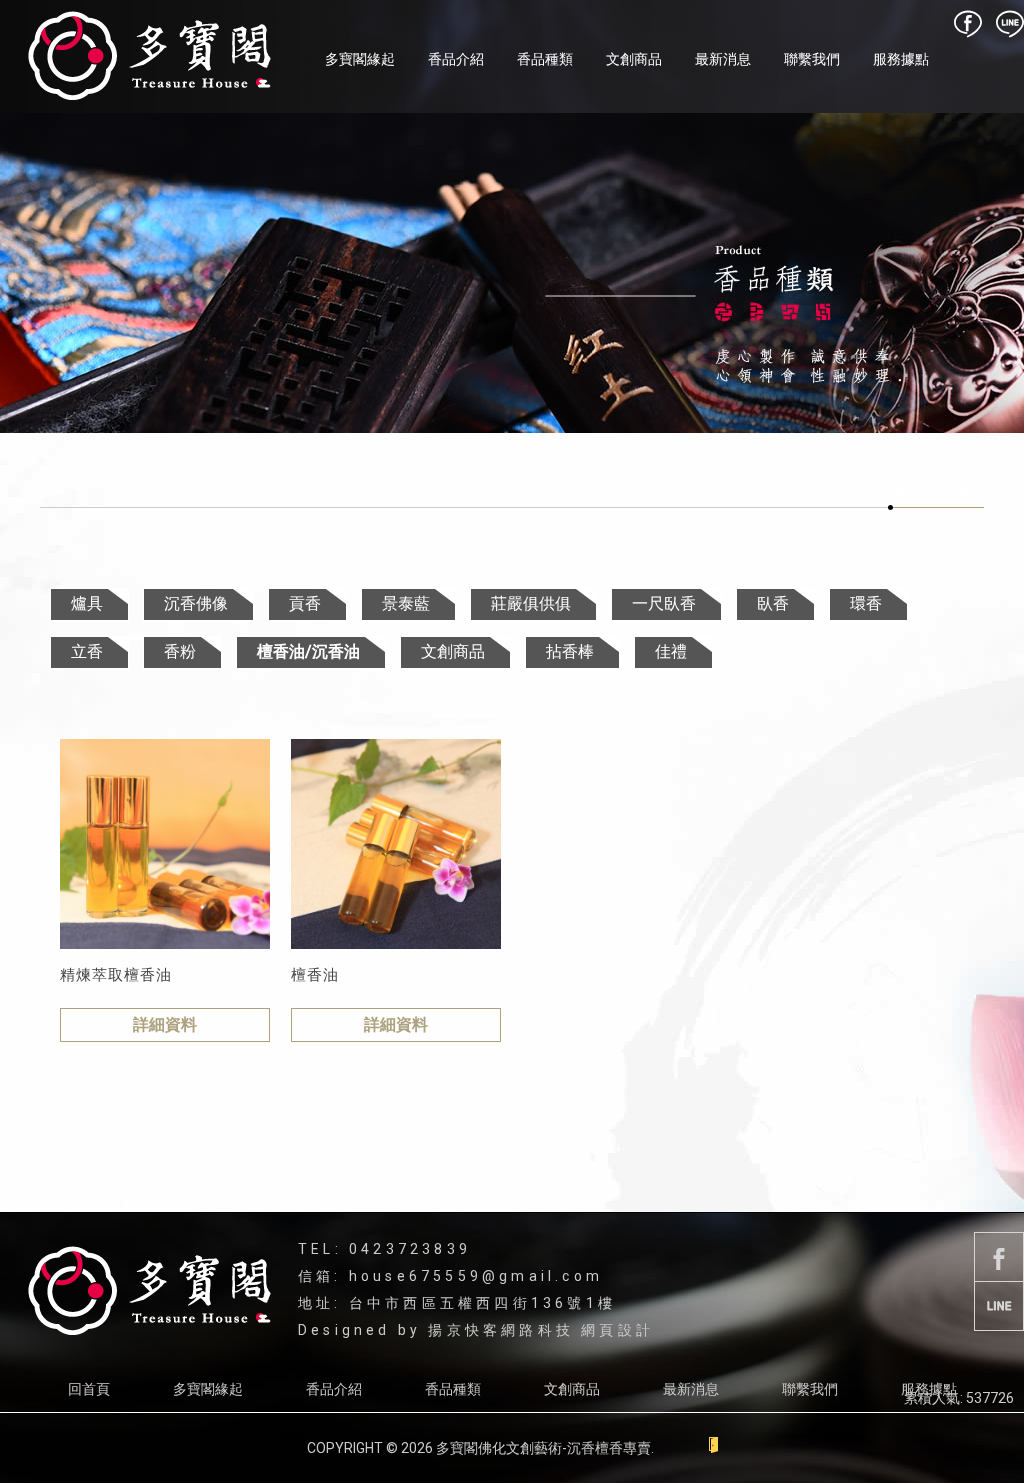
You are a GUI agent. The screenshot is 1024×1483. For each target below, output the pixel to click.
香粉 (180, 651)
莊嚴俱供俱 (531, 603)
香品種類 (545, 59)
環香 (866, 603)
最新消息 (723, 59)
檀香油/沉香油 (308, 651)
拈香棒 (570, 651)
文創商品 (634, 59)
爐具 (87, 603)
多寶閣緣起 (360, 59)
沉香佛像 (196, 603)
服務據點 (901, 59)
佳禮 (671, 651)
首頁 (906, 494)
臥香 (773, 603)
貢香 (305, 603)
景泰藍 (406, 603)
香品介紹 (456, 59)
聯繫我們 (812, 59)
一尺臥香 (664, 603)
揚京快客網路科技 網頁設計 (541, 1330)
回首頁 (89, 1389)
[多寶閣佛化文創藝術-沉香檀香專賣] (149, 57)
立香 (87, 651)
